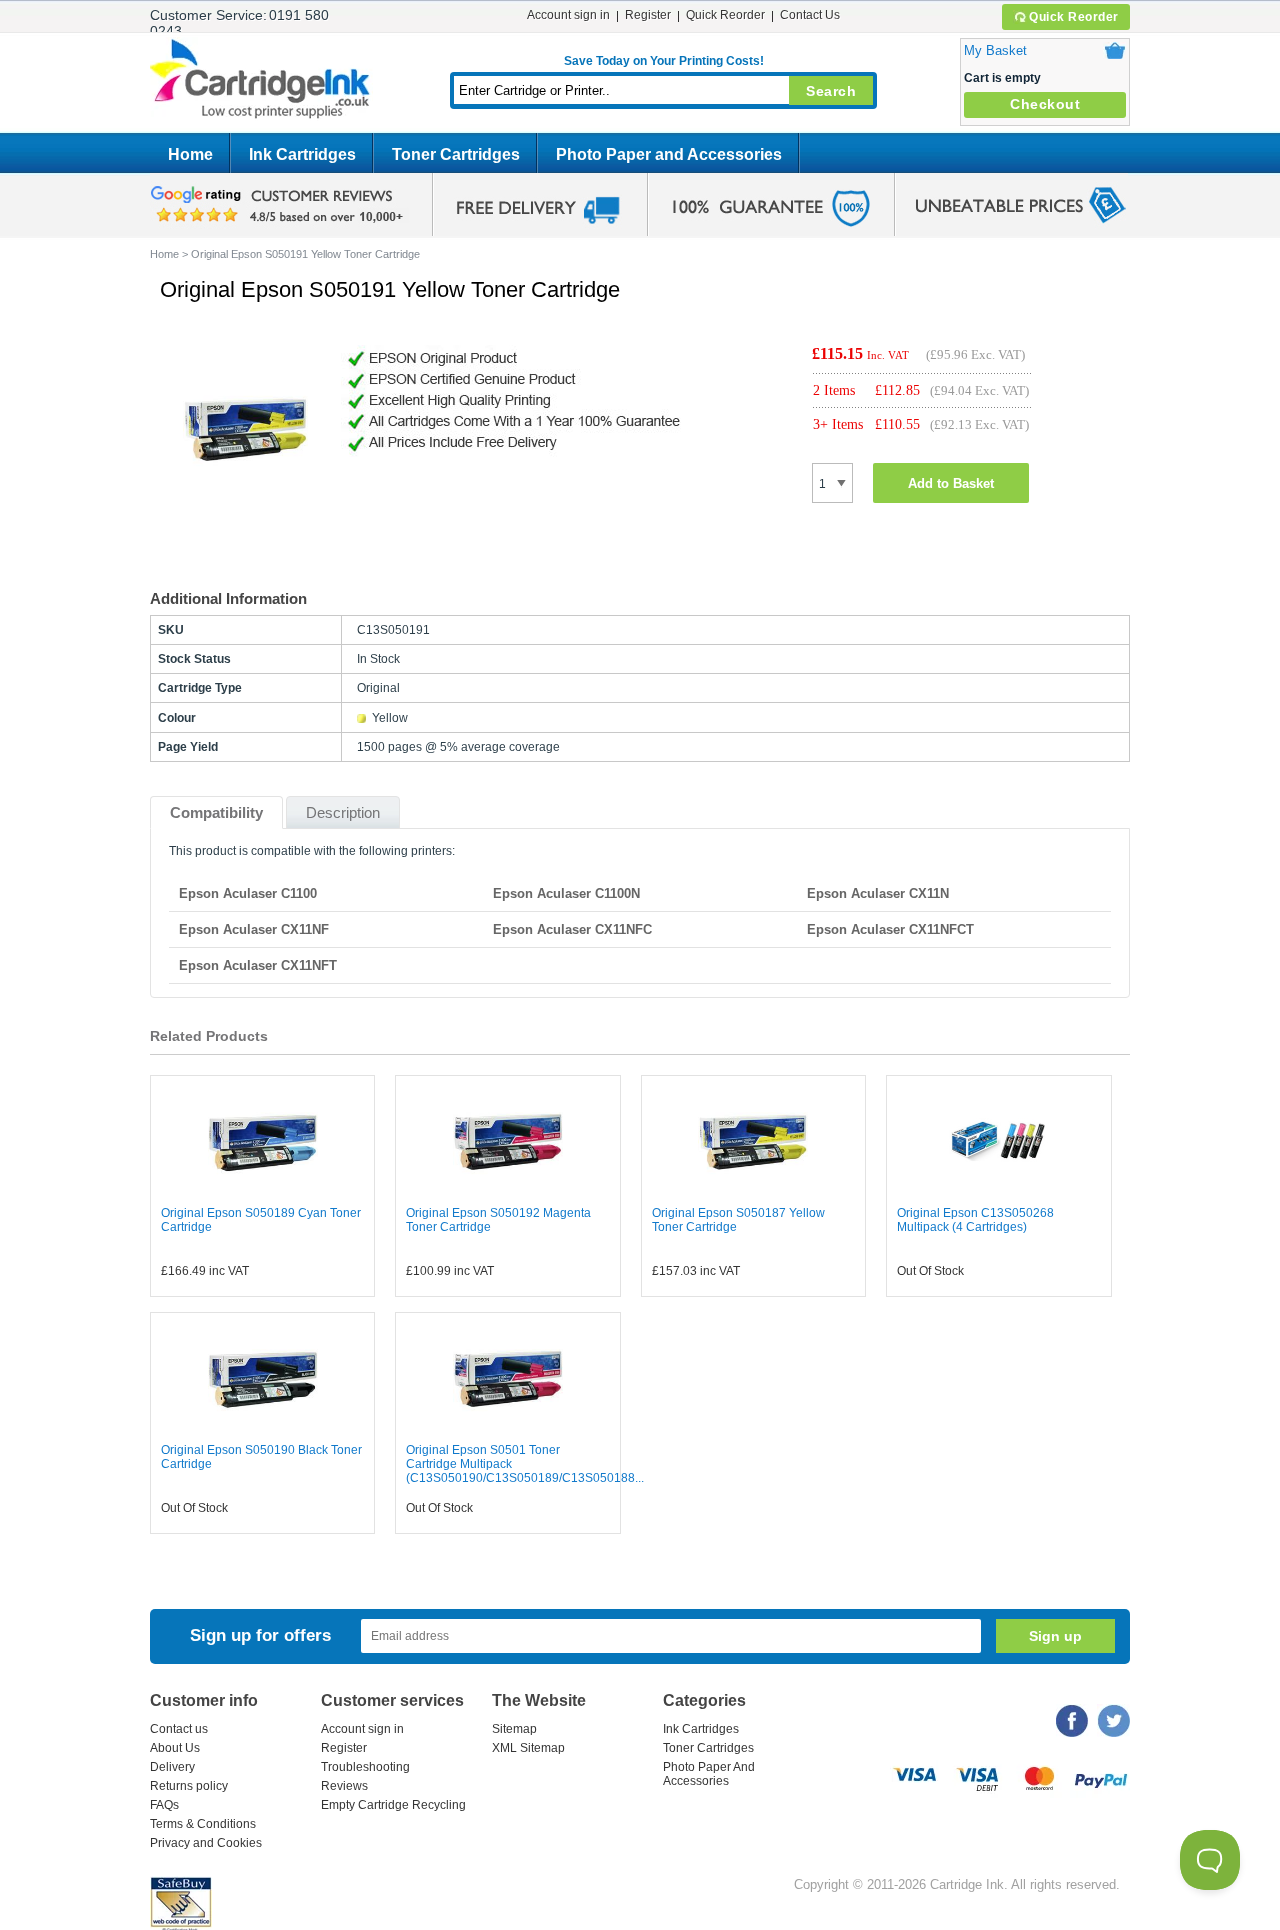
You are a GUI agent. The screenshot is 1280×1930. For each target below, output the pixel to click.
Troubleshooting (365, 1767)
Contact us (179, 1729)
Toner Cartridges (456, 154)
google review (280, 205)
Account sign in (568, 15)
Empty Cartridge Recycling (393, 1805)
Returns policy (189, 1786)
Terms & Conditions (203, 1824)
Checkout (1045, 104)
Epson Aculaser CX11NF (254, 929)
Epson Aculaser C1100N (566, 893)
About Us (175, 1748)
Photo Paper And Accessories (709, 1774)
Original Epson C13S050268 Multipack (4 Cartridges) (975, 1220)
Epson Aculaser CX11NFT (258, 965)
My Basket (995, 50)
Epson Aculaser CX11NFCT (890, 929)
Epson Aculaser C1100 (248, 893)
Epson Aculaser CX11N (878, 893)
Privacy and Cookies (206, 1843)
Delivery (172, 1767)
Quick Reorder (1074, 17)
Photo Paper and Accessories (669, 154)
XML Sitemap (528, 1748)
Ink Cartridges (302, 154)
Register (648, 15)
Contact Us (810, 15)
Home (190, 154)
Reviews (344, 1786)
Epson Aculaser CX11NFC (572, 929)
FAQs (164, 1805)
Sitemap (514, 1729)
